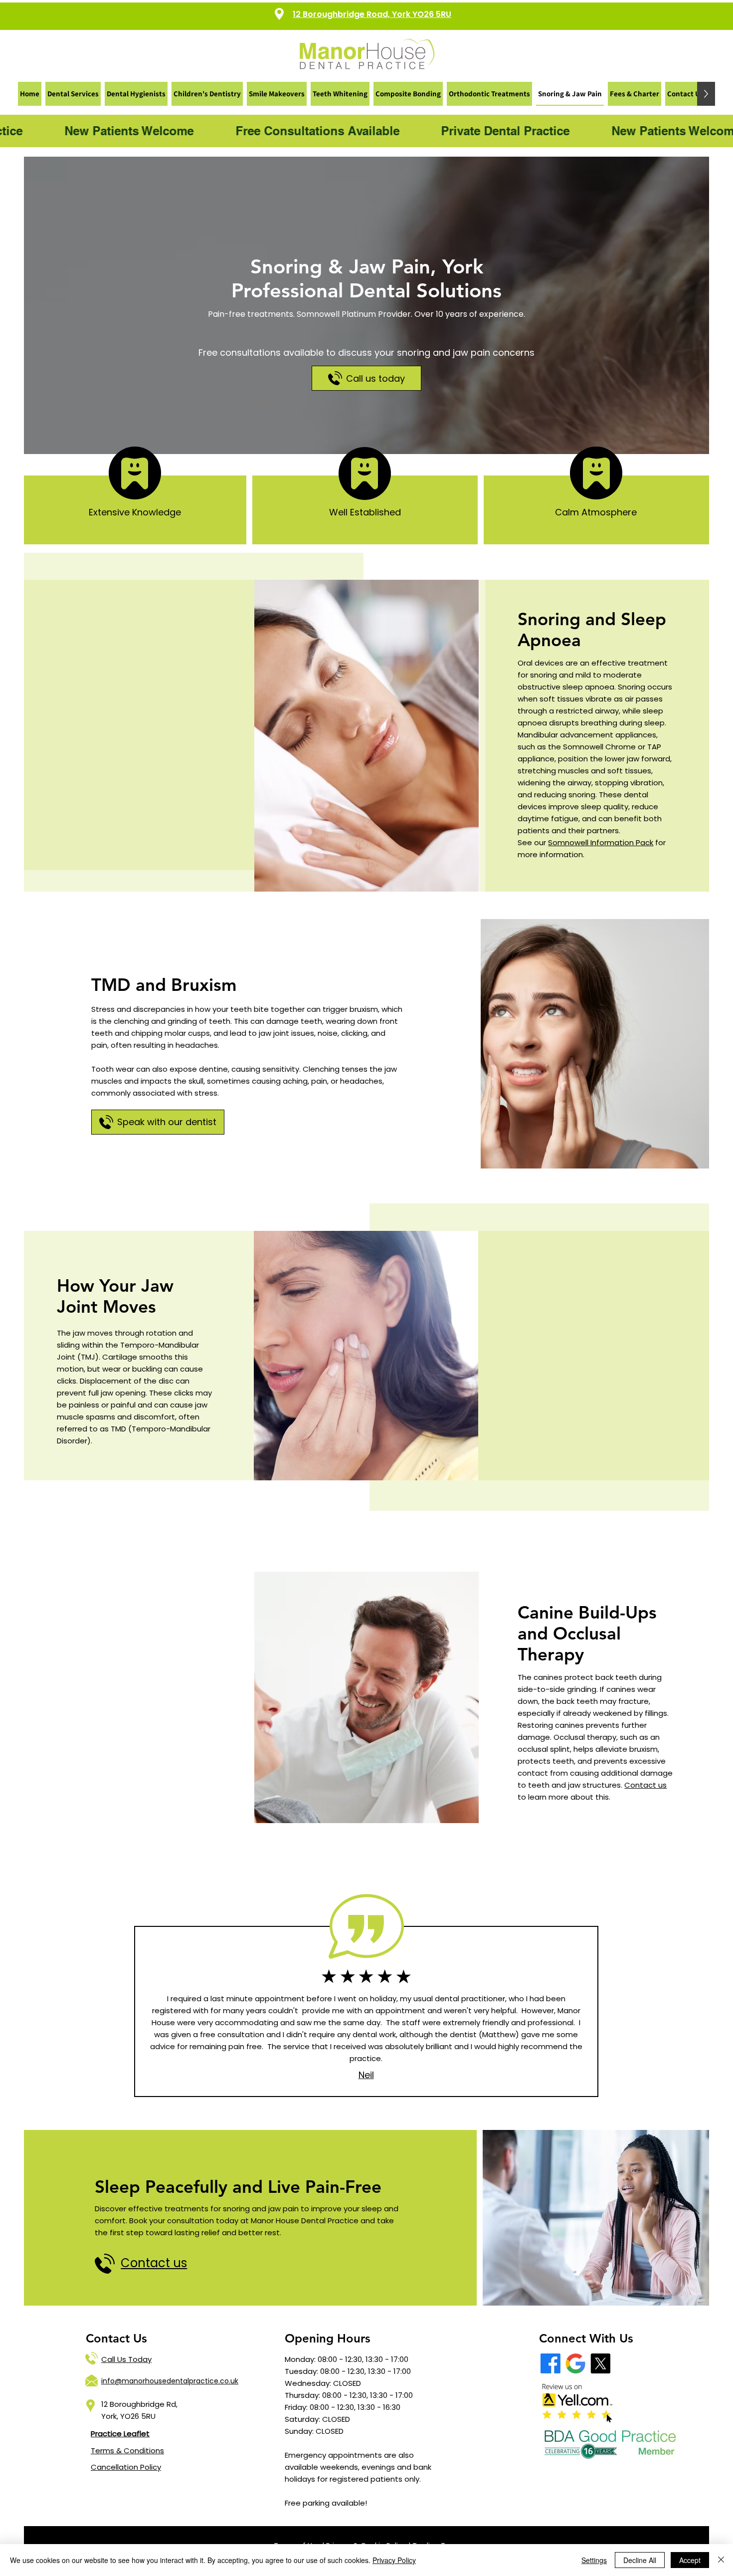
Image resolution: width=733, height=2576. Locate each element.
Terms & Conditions (127, 2451)
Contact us (645, 1785)
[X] (600, 2363)
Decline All (640, 2560)
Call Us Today (126, 2359)
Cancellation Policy (126, 2467)
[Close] (721, 2560)
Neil (366, 2075)
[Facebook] (550, 2363)
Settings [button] (594, 2560)
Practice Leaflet (120, 2434)
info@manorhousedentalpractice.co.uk (170, 2381)
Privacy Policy (394, 2560)
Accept (690, 2560)
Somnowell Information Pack (601, 842)
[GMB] (575, 2363)
